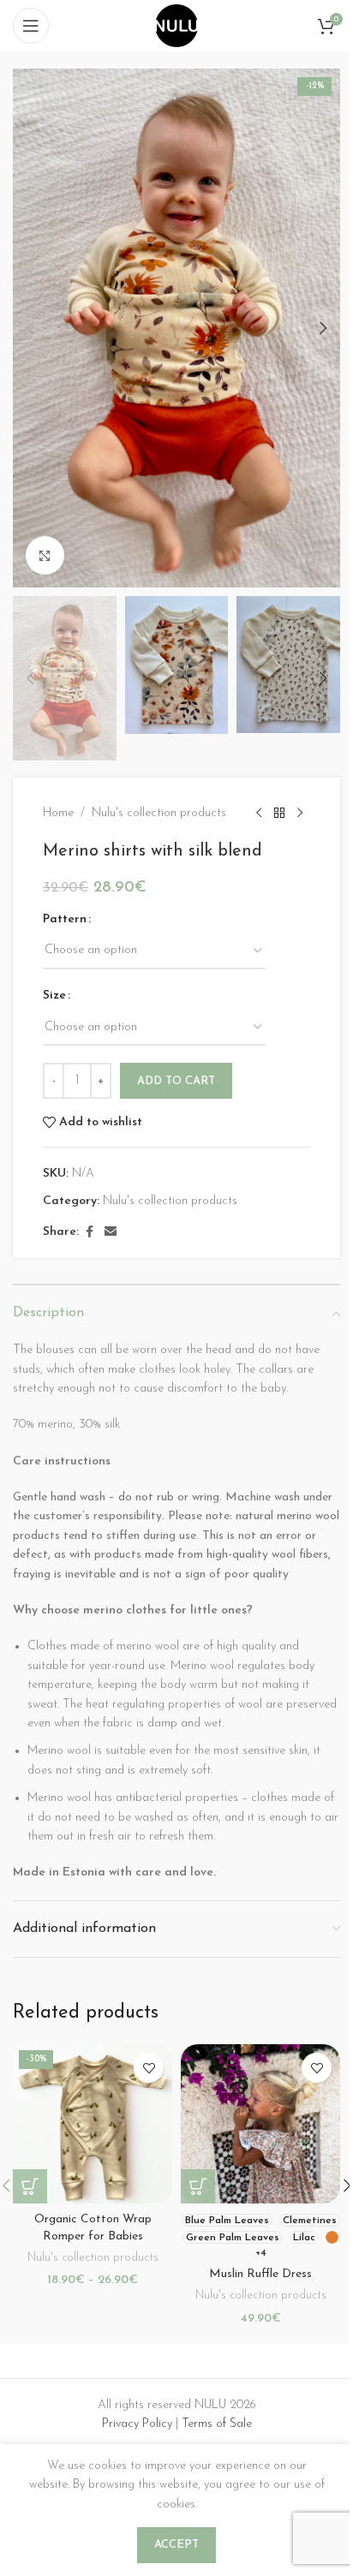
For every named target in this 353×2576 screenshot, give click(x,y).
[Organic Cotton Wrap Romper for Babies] (93, 2124)
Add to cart (176, 1081)
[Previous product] (259, 814)
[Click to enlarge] (45, 555)
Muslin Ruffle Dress (260, 2274)
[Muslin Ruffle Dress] (260, 2124)
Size (54, 996)
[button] (30, 328)
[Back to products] (279, 814)
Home (58, 813)
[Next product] (300, 814)
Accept (176, 2545)
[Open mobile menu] (31, 26)
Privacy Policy (137, 2424)
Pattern (65, 919)
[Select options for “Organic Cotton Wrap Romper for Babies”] (30, 2186)
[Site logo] (176, 25)
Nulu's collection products (159, 813)
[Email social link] (111, 1233)
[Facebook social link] (89, 1233)
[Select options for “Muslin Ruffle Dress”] (198, 2186)
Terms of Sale (217, 2424)
